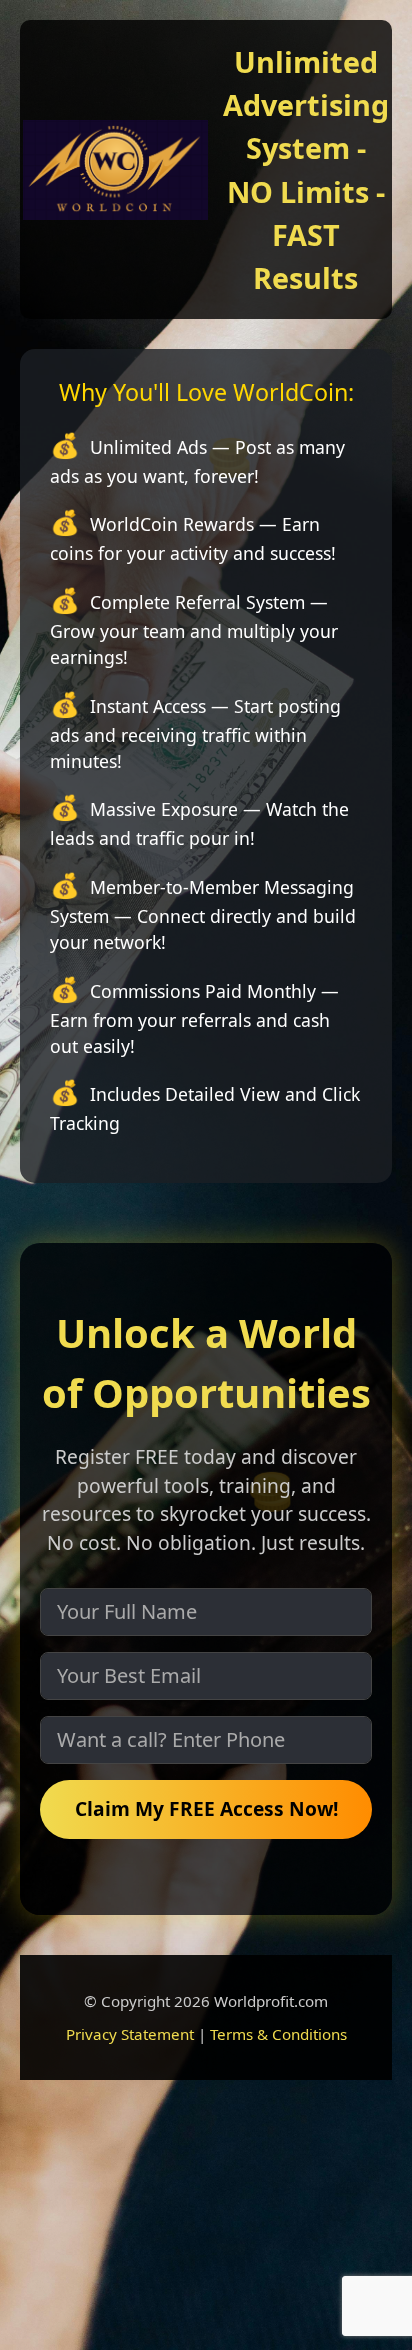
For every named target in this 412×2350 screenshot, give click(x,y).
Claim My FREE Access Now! (206, 1808)
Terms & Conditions (278, 2034)
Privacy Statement (130, 2034)
